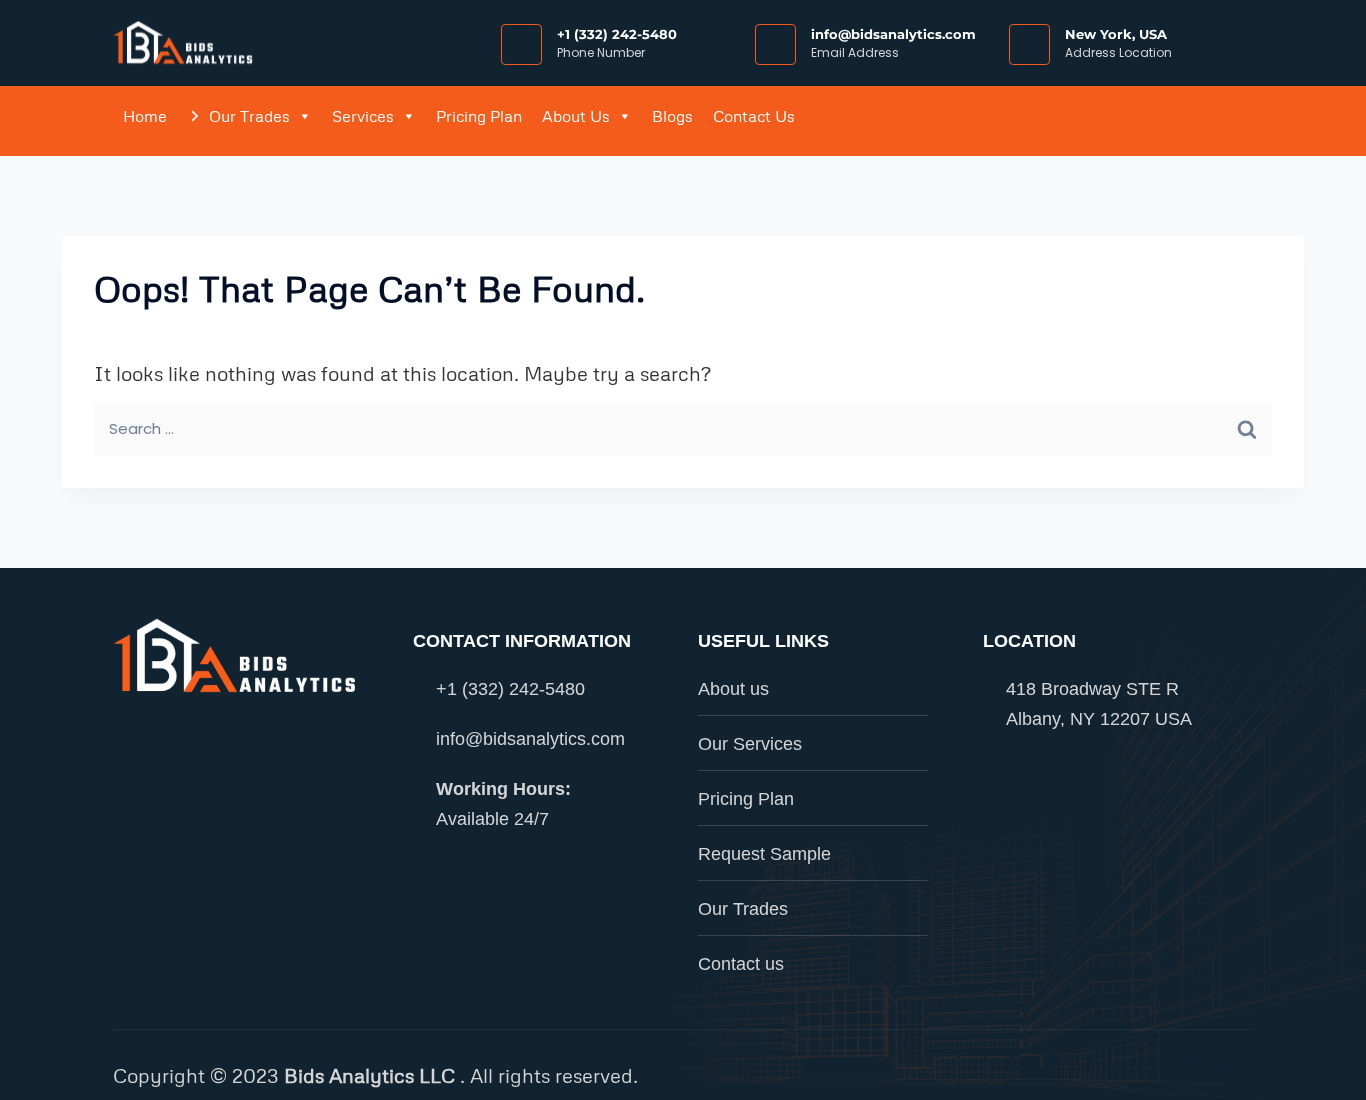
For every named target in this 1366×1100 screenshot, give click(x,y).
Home (145, 116)
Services (363, 116)
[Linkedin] (1173, 121)
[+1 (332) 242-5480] (521, 44)
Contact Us (754, 116)
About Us (576, 116)
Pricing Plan (479, 116)
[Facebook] (1063, 121)
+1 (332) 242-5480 (617, 34)
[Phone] (1228, 121)
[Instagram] (1118, 121)
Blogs (672, 116)
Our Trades (249, 116)
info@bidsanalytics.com (893, 34)
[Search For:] (683, 428)
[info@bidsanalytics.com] (775, 44)
